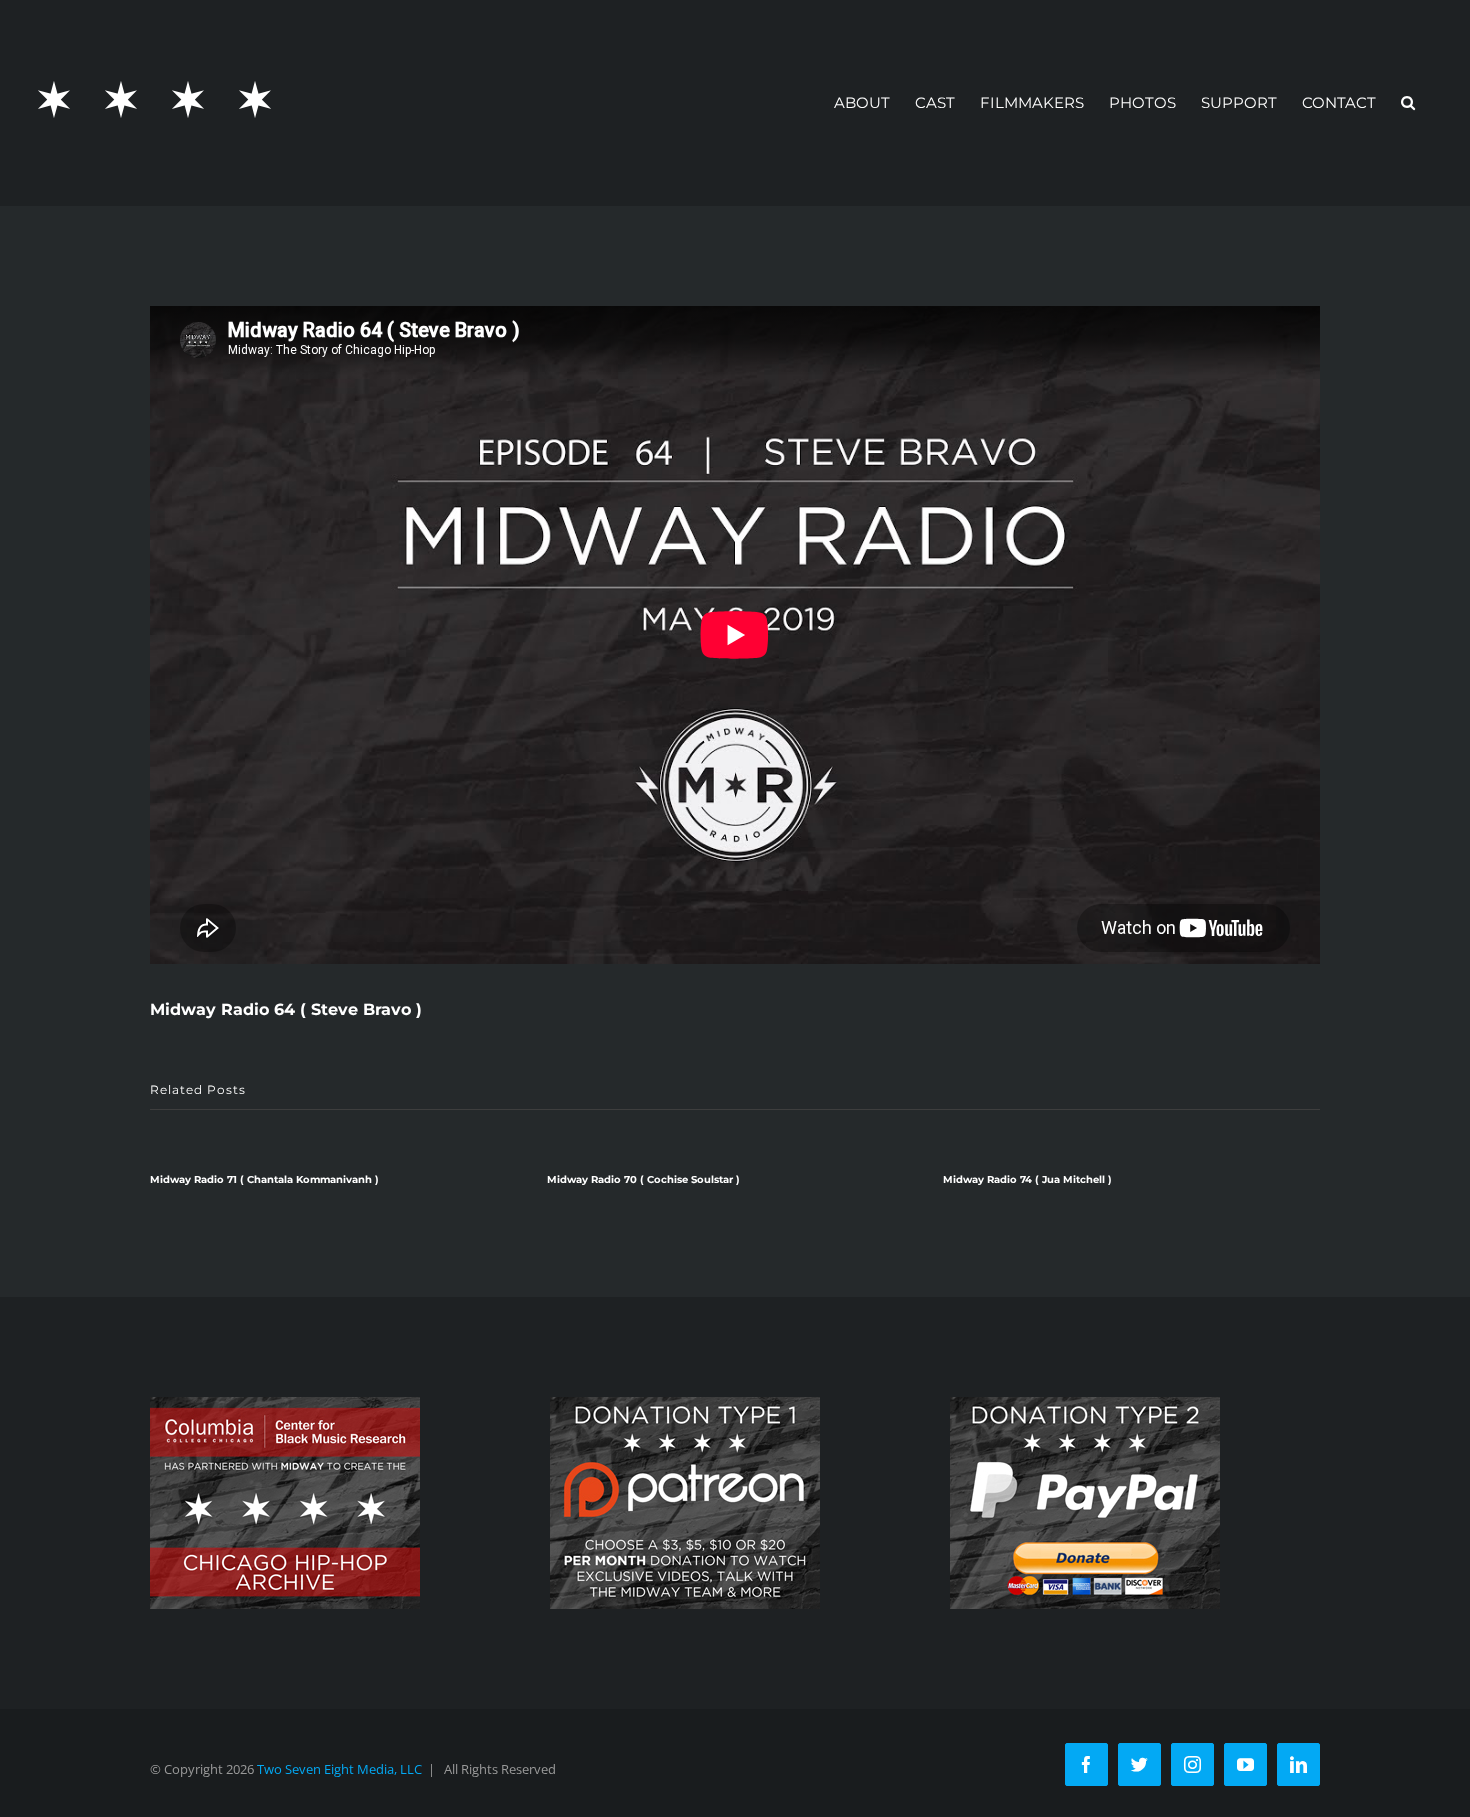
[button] (1408, 102)
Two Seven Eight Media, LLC (339, 1769)
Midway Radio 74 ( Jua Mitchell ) (1027, 1179)
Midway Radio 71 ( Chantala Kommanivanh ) (264, 1179)
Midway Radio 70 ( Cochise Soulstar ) (643, 1179)
